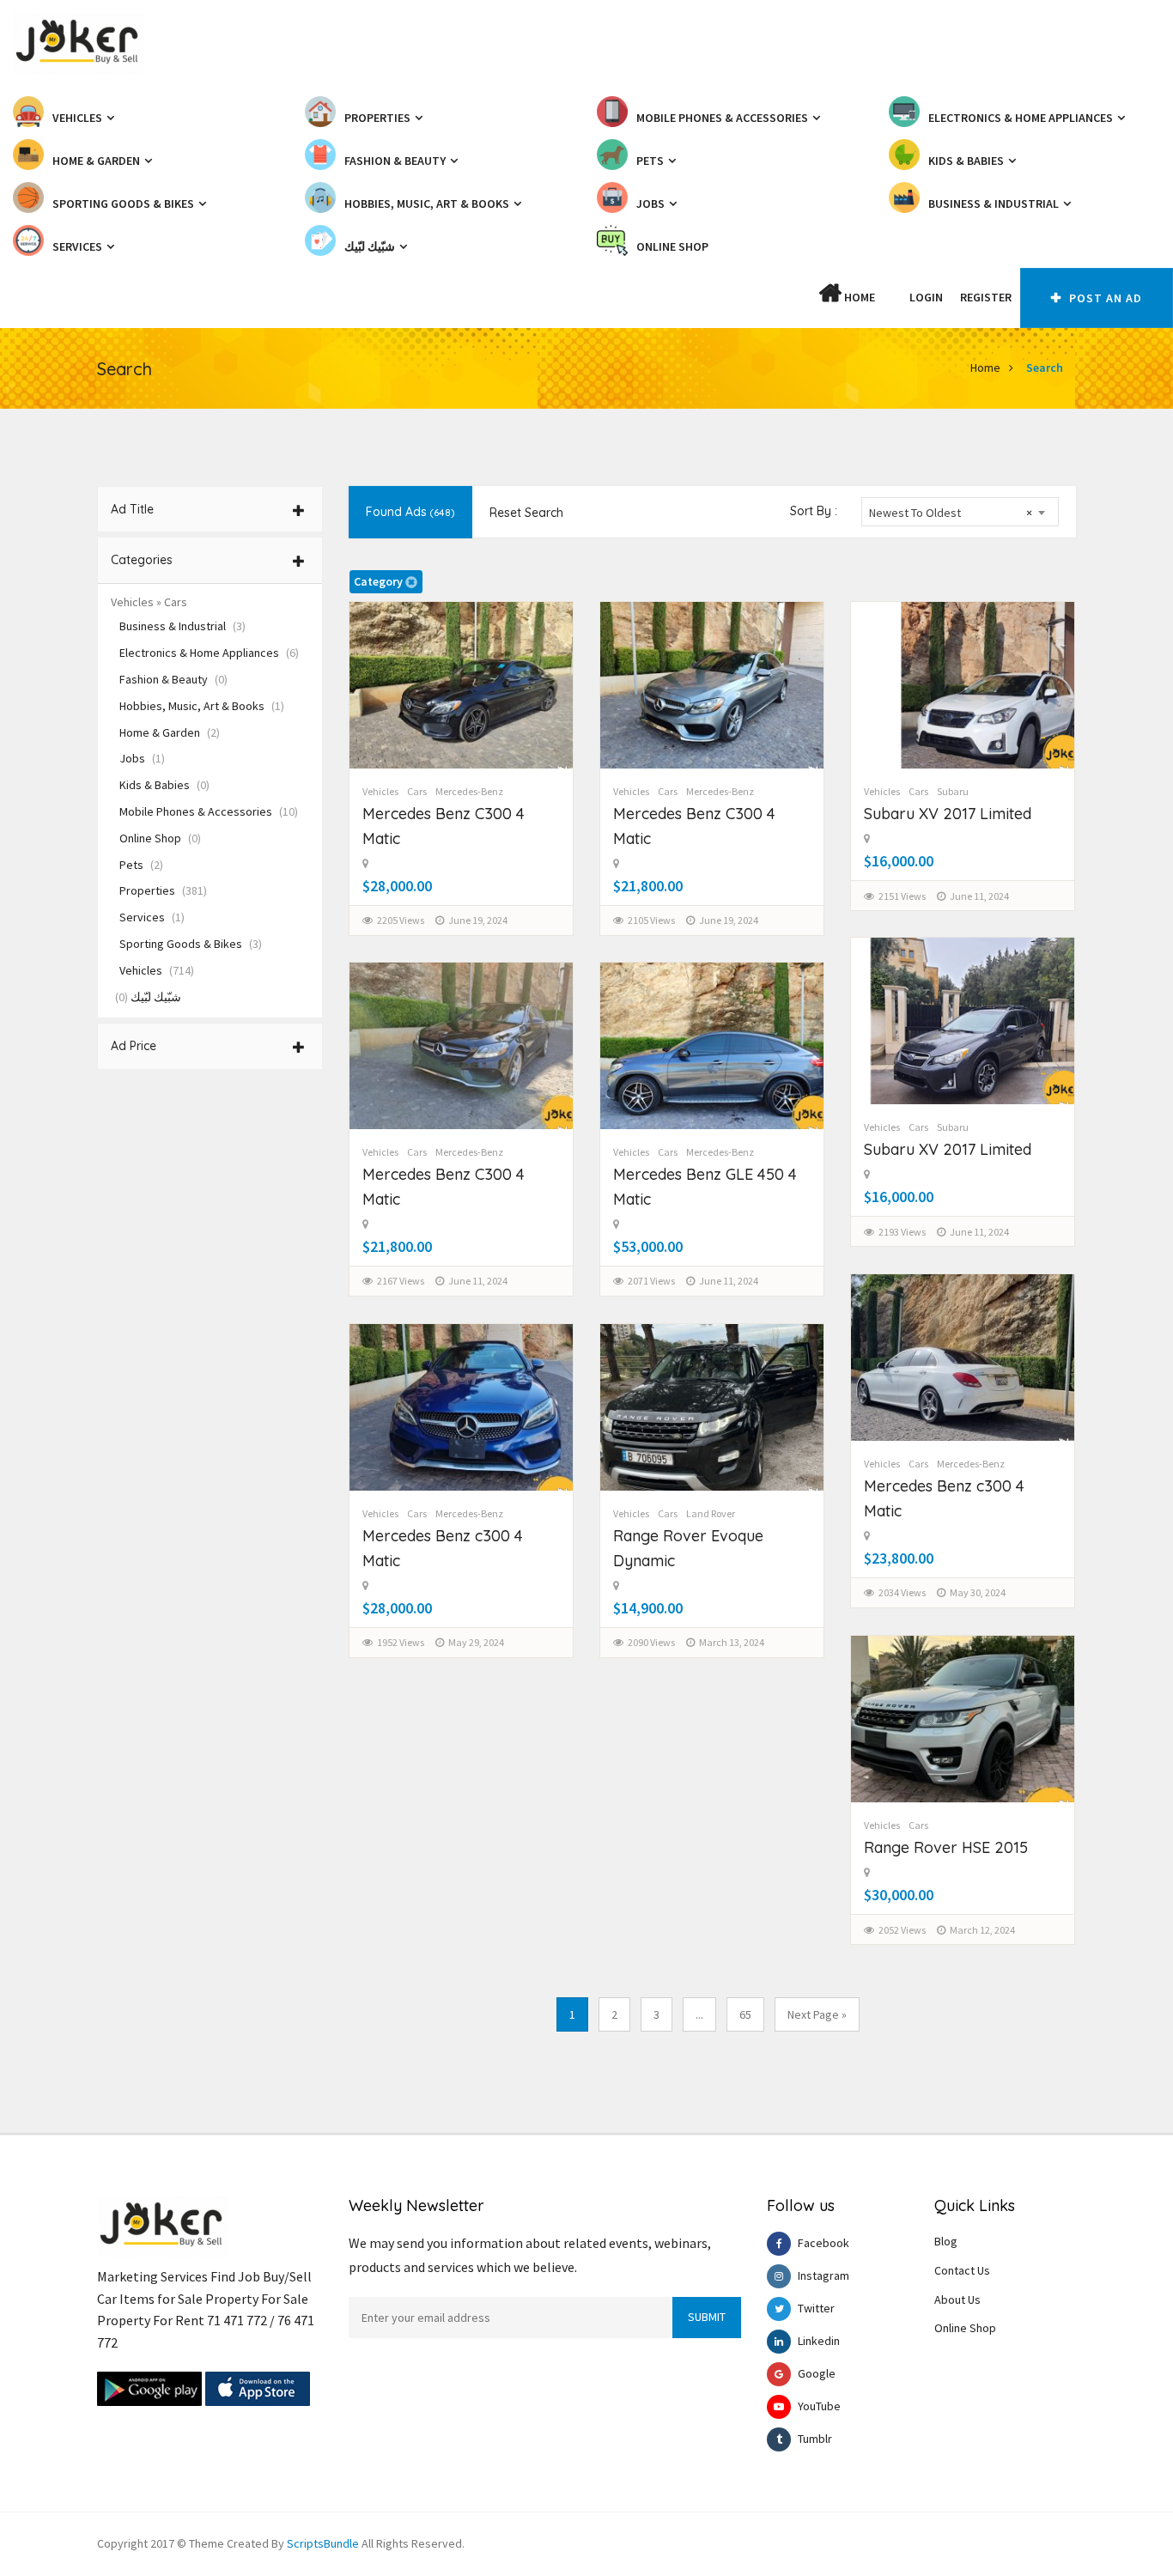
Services (152, 917)
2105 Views (651, 920)
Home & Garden (170, 732)
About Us (957, 2300)
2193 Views (902, 1232)
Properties (163, 890)
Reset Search (526, 513)
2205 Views (401, 920)
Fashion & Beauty (173, 679)
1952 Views (401, 1642)
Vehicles (157, 970)
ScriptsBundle (323, 2543)
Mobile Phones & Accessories (209, 811)
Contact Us (962, 2270)
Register (986, 297)
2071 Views (651, 1281)
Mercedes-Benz (469, 791)
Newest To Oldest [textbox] (951, 513)
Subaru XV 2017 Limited (948, 814)
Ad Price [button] (134, 1046)
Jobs (142, 758)
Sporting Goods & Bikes (191, 944)
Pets (141, 865)
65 (745, 2014)
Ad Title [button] (132, 509)
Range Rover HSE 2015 (946, 1847)
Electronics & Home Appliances (209, 653)
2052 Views (902, 1930)
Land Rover (711, 1513)
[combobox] (960, 512)
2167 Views (401, 1281)
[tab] (210, 509)
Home (858, 297)
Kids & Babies (164, 785)
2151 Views (902, 896)
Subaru (953, 791)
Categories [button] (142, 560)
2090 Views (651, 1642)
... (699, 2014)
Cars (417, 791)
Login (926, 297)
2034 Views (902, 1592)
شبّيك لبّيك (148, 997)
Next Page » (817, 2014)
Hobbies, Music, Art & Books (202, 706)
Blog (946, 2241)
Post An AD (1104, 298)
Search (1045, 368)
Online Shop (160, 838)
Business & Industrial (182, 626)
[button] (892, 297)
